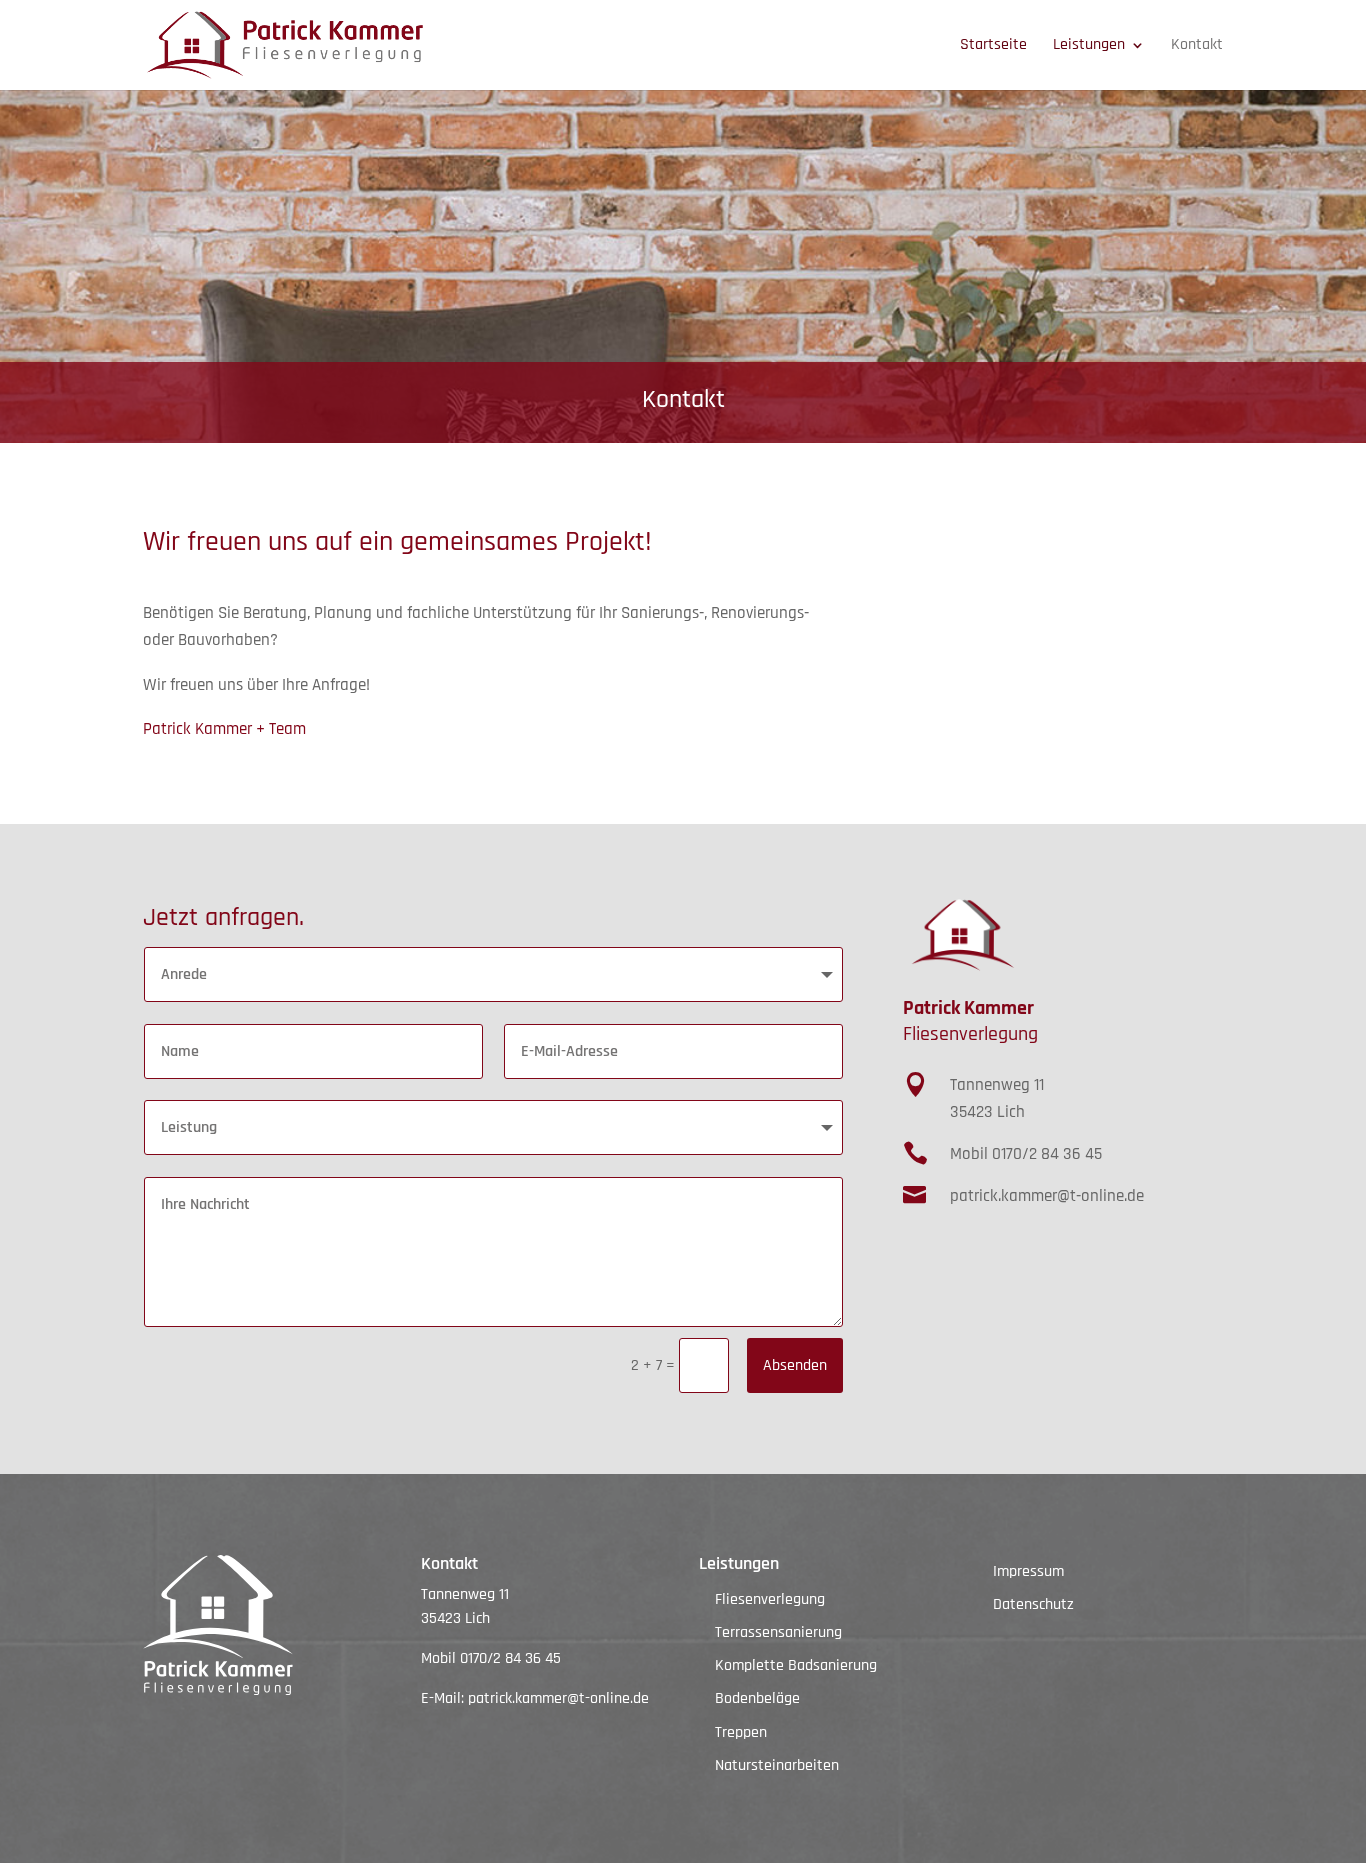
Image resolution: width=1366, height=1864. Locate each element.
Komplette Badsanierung (796, 1665)
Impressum (1028, 1571)
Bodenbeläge (757, 1698)
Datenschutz (1033, 1604)
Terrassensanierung (778, 1632)
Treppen (741, 1732)
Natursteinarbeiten (777, 1765)
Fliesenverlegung (770, 1599)
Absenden (795, 1365)
